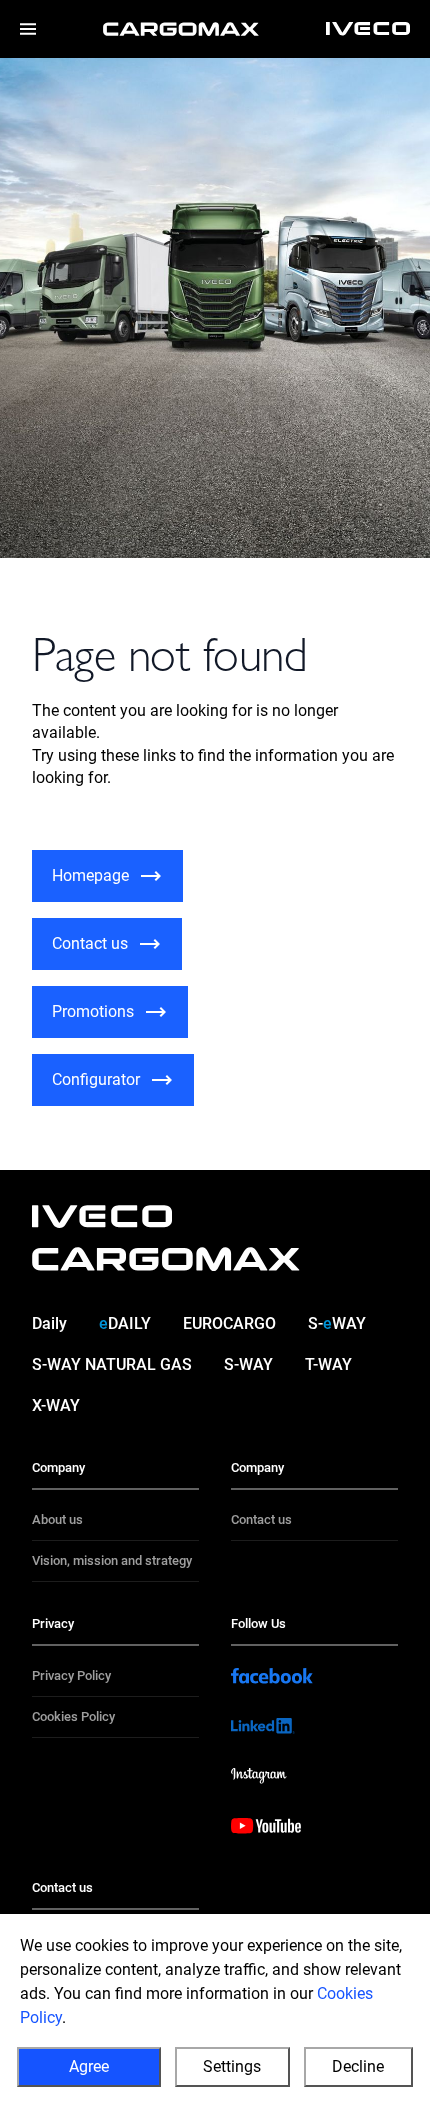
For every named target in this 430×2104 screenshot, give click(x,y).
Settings (232, 2066)
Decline (358, 2066)
